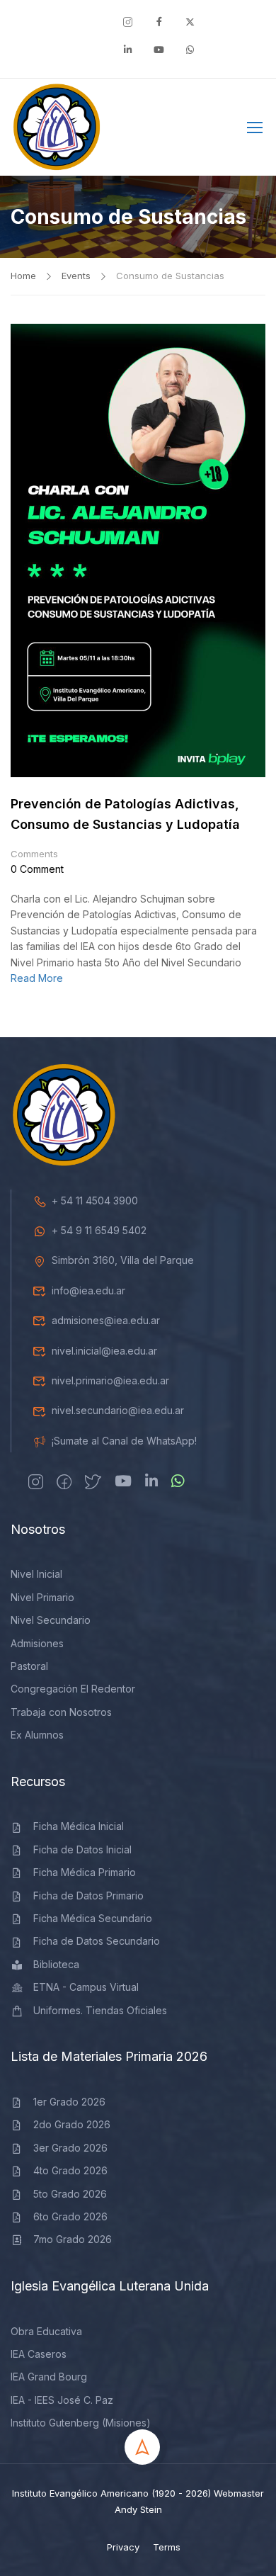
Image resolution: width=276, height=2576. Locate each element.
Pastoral (29, 1666)
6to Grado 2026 (70, 2216)
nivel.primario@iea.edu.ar (110, 1380)
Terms (167, 2547)
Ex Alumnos (37, 1735)
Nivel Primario (42, 1597)
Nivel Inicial (36, 1574)
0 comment (37, 869)
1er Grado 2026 (69, 2102)
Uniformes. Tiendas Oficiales (100, 2010)
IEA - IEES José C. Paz (62, 2400)
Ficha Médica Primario (85, 1872)
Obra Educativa (46, 2331)
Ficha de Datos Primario (88, 1896)
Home (23, 276)
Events (76, 276)
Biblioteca (56, 1964)
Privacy (123, 2547)
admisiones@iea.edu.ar (106, 1320)
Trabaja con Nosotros (61, 1712)
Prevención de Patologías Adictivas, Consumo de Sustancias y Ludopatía (125, 814)
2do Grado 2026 (72, 2124)
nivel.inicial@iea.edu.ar (104, 1351)
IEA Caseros (39, 2354)
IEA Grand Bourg (49, 2377)
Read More (37, 978)
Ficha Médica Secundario (93, 1918)
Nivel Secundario (51, 1620)
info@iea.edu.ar (88, 1290)
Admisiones (37, 1643)
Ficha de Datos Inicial (82, 1849)
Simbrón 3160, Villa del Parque (123, 1260)
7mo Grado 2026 (73, 2239)
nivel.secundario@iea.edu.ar (118, 1410)
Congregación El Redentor (73, 1689)
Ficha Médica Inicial (79, 1826)
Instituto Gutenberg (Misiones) (81, 2423)
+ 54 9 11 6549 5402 (99, 1230)
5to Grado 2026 (70, 2194)
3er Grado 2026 (70, 2148)
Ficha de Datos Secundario (97, 1941)
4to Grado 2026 (70, 2170)
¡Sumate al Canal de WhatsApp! (124, 1441)
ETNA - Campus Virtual (86, 1987)
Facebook (209, 130)
